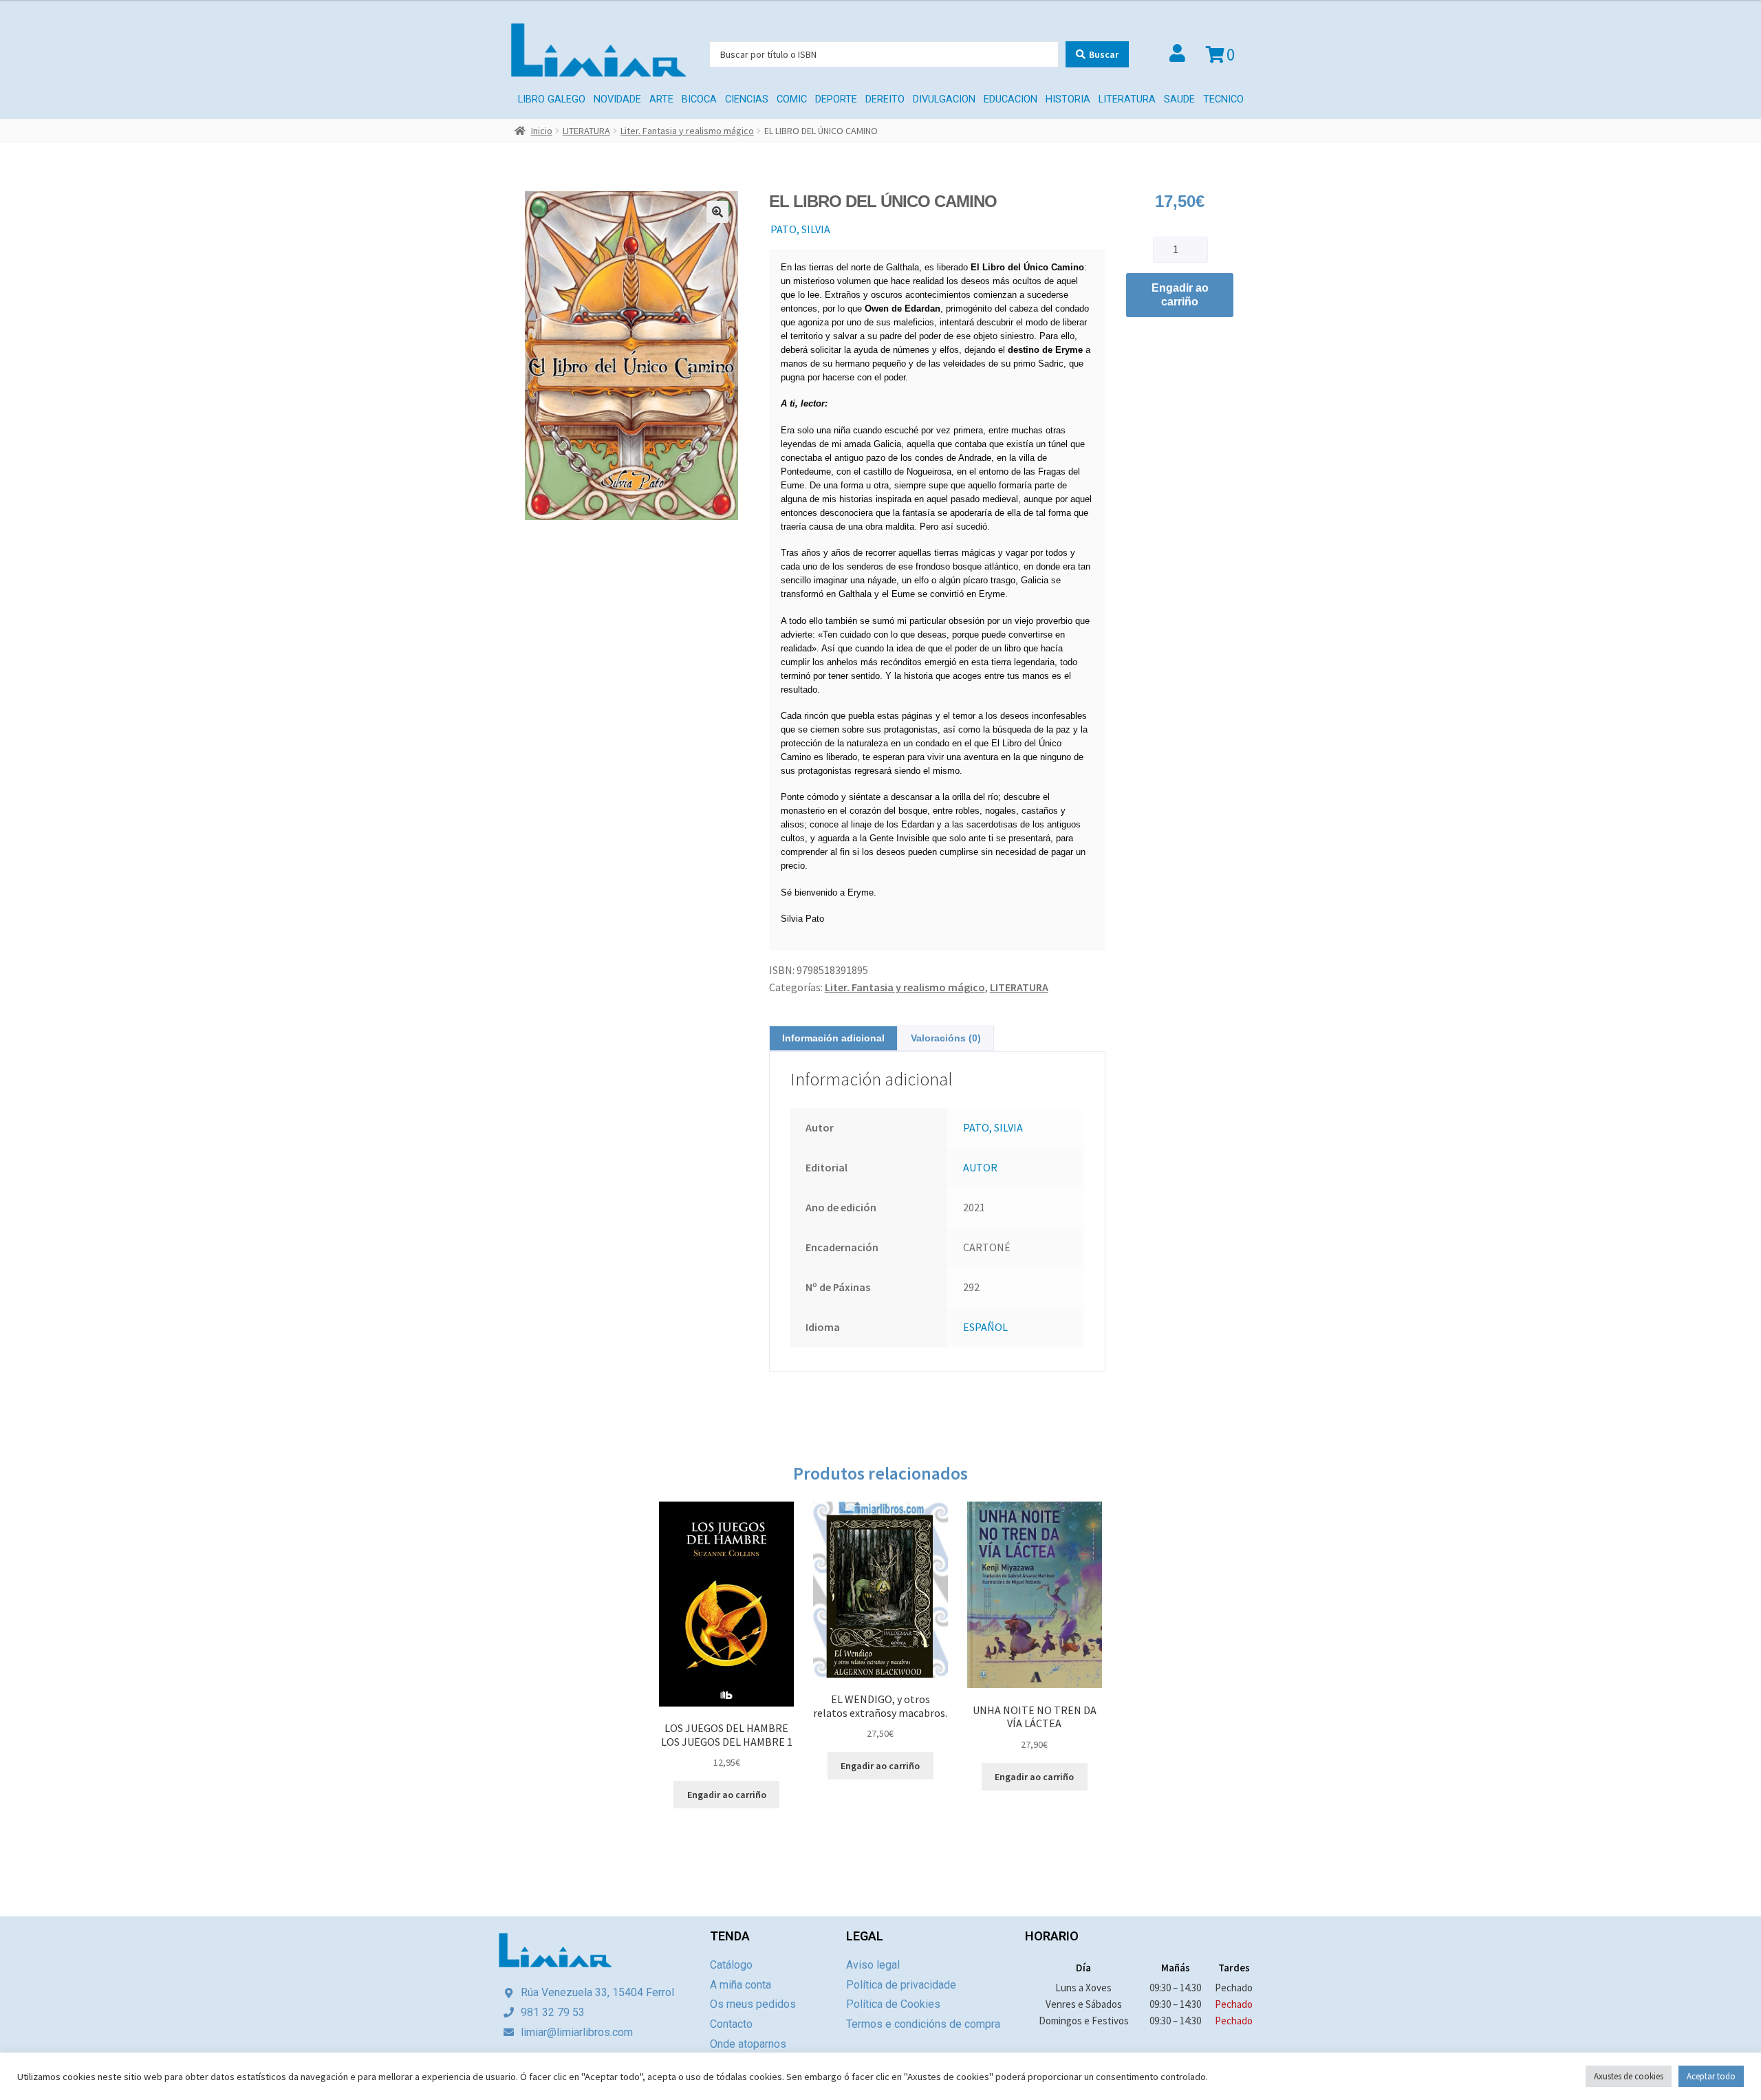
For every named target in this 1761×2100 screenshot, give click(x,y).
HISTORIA (1068, 99)
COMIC (792, 99)
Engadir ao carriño (1180, 295)
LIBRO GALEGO (552, 99)
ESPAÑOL (985, 1327)
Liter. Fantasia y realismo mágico (687, 131)
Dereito (885, 99)
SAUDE (1179, 99)
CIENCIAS (747, 99)
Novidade (617, 99)
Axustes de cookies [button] (1629, 2076)
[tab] (833, 1038)
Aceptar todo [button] (1711, 2076)
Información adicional (833, 1038)
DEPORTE (836, 99)
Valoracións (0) (946, 1038)
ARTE (661, 99)
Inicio (542, 131)
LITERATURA (1127, 99)
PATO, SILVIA (800, 229)
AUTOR (980, 1167)
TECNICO (1223, 99)
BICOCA (699, 99)
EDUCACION (1011, 99)
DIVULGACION (944, 99)
